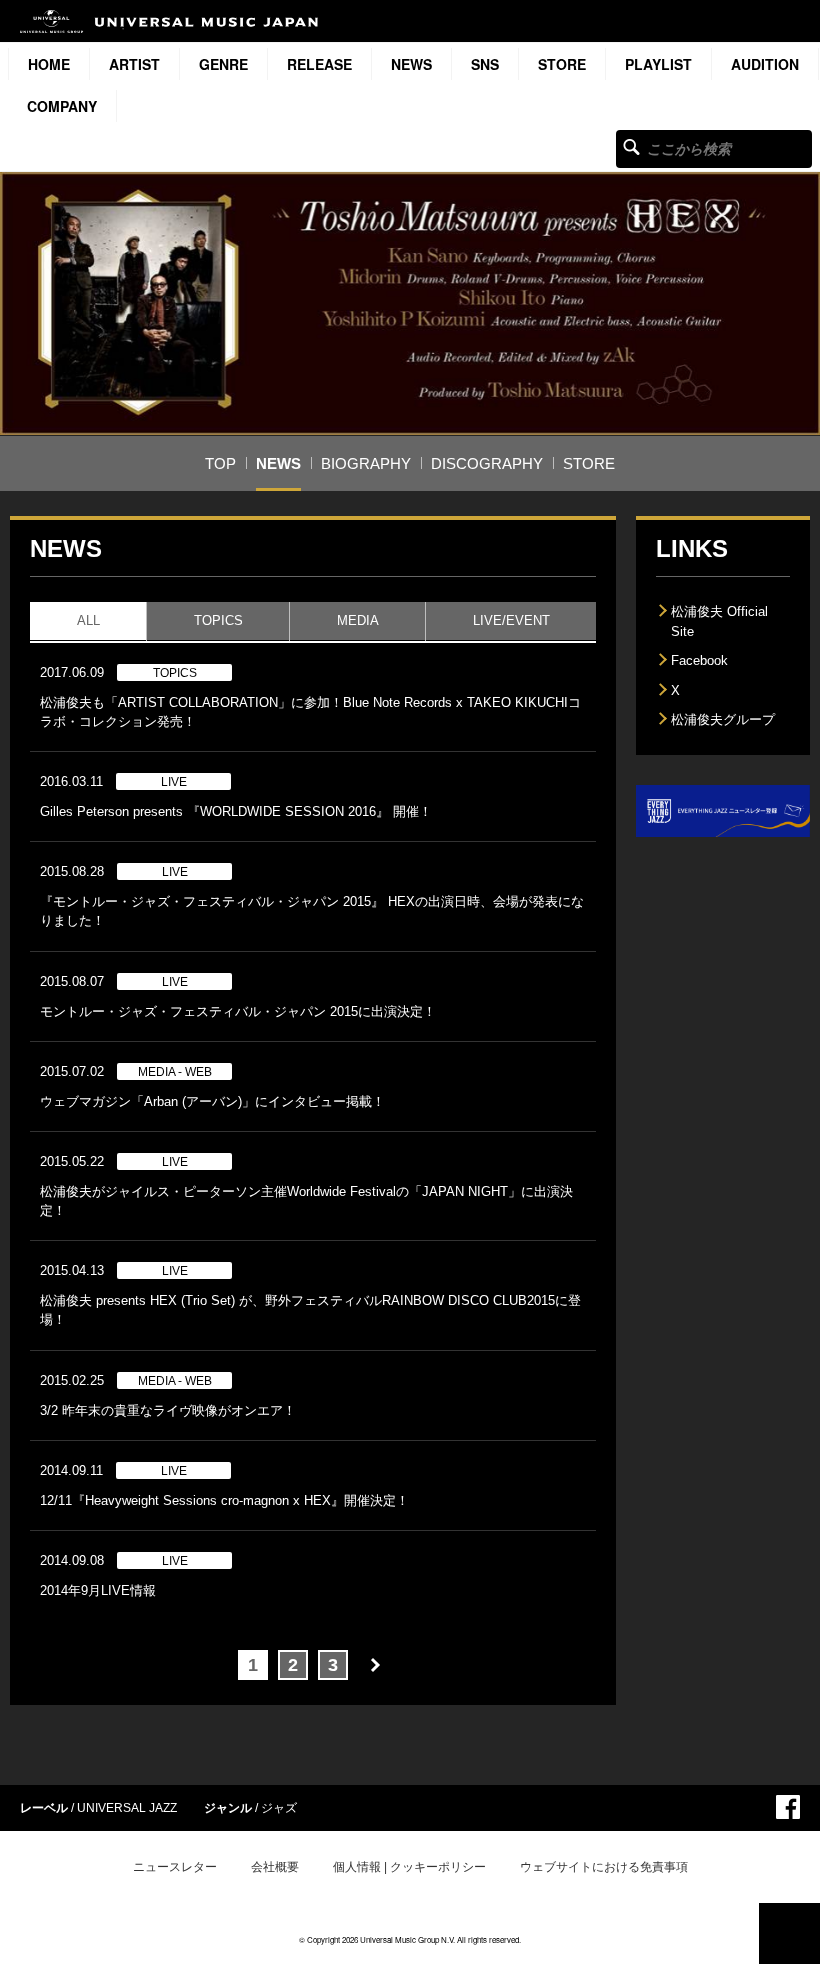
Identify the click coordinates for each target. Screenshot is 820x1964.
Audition (765, 64)
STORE (562, 64)
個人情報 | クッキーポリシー (409, 1867)
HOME (49, 64)
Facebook (699, 660)
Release (319, 64)
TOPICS (218, 620)
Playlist (658, 64)
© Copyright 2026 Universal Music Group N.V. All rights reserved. (410, 1939)
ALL (88, 620)
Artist (134, 64)
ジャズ (279, 1808)
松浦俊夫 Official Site (719, 621)
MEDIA (358, 620)
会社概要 (275, 1867)
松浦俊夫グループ (723, 719)
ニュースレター (175, 1867)
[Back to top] (789, 1933)
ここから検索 (631, 146)
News (411, 64)
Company (62, 106)
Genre (223, 64)
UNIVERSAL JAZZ (127, 1808)
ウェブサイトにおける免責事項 (604, 1867)
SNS (485, 64)
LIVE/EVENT (511, 620)
